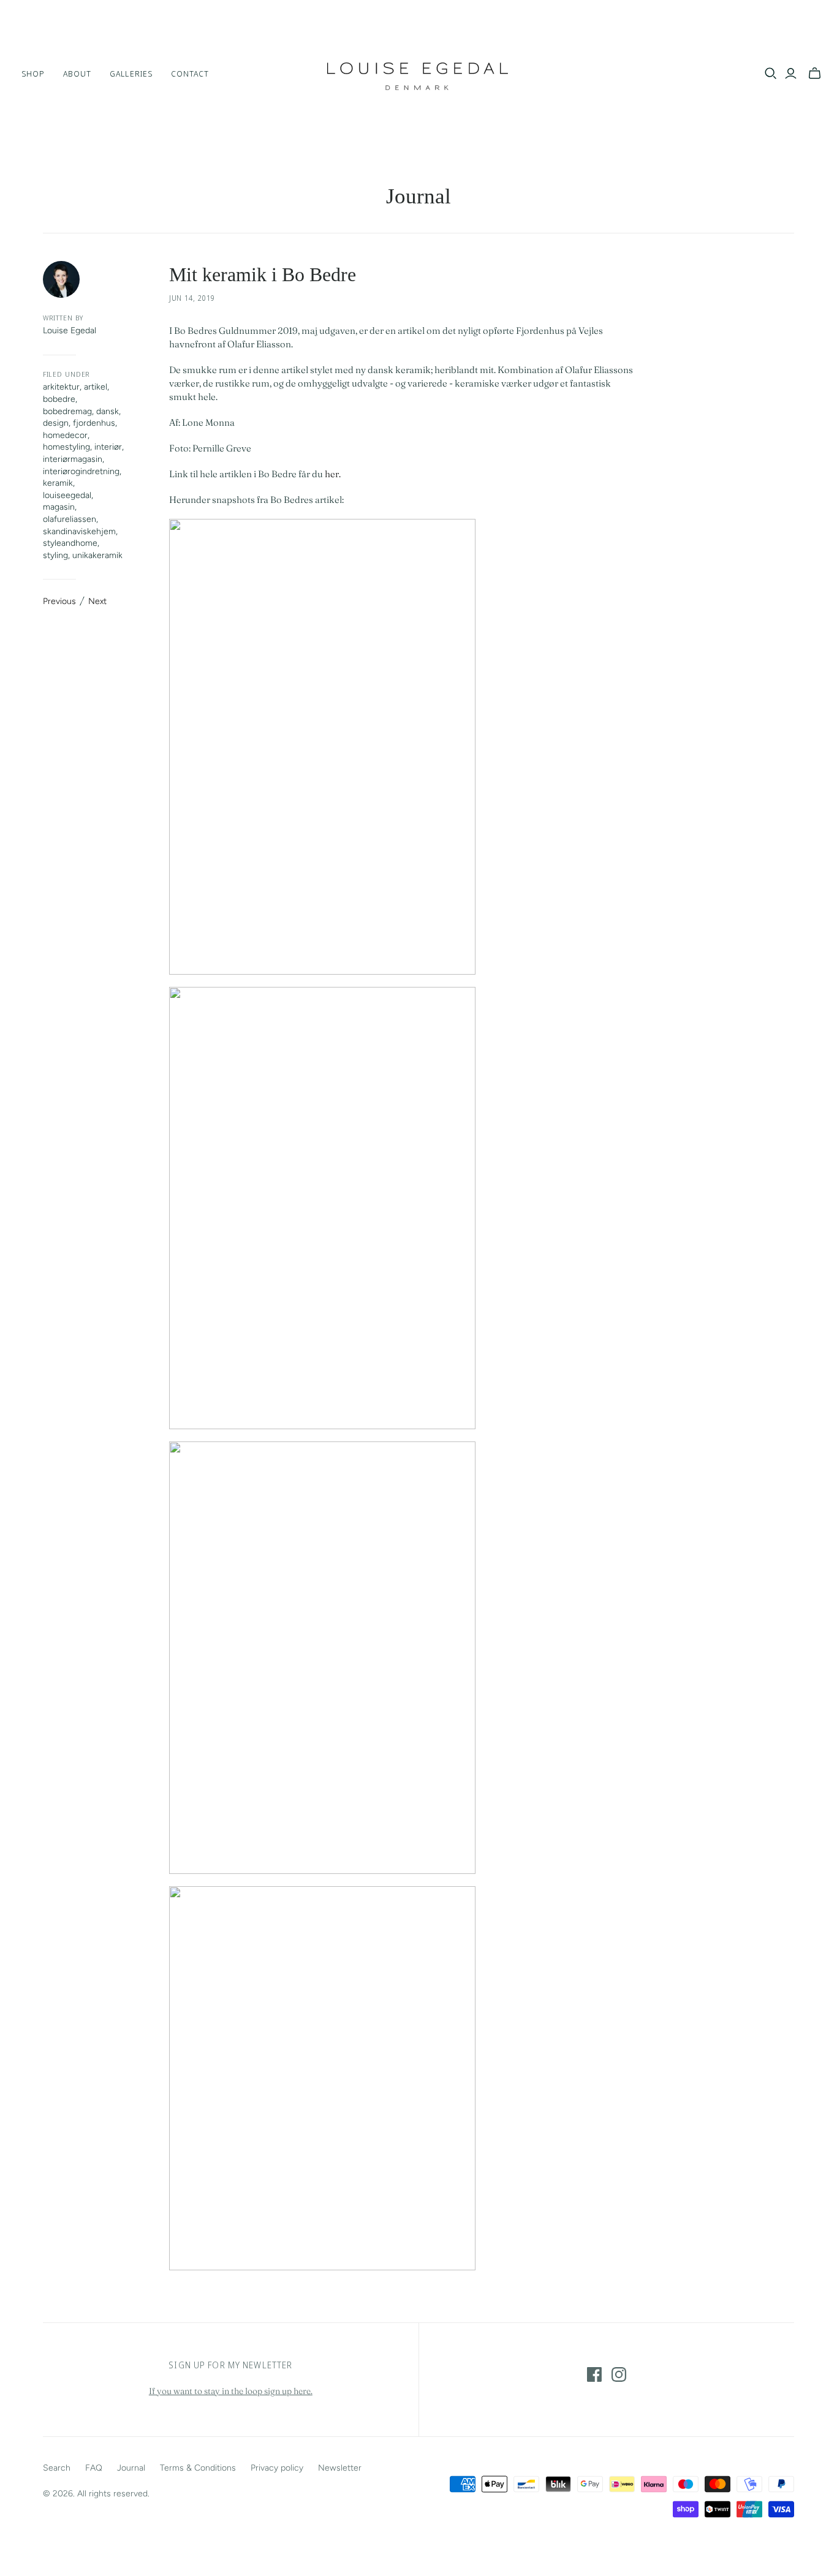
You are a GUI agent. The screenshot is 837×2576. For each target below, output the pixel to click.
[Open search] (771, 74)
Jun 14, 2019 (192, 298)
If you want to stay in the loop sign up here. (231, 2391)
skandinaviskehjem (79, 531)
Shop (33, 74)
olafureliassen (70, 519)
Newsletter (340, 2468)
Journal (418, 196)
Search (57, 2468)
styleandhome (70, 543)
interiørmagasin (73, 459)
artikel (96, 387)
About (77, 74)
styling (55, 555)
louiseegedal (67, 495)
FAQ (94, 2468)
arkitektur (61, 387)
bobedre (59, 399)
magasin (59, 507)
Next (97, 601)
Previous (59, 601)
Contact (190, 74)
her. (333, 474)
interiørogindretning (81, 471)
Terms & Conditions (198, 2468)
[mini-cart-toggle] (815, 74)
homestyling (66, 447)
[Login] (791, 74)
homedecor (65, 435)
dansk (108, 411)
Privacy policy (277, 2468)
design (56, 423)
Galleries (131, 74)
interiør (108, 447)
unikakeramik (97, 555)
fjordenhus (94, 423)
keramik (58, 483)
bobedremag (67, 411)
